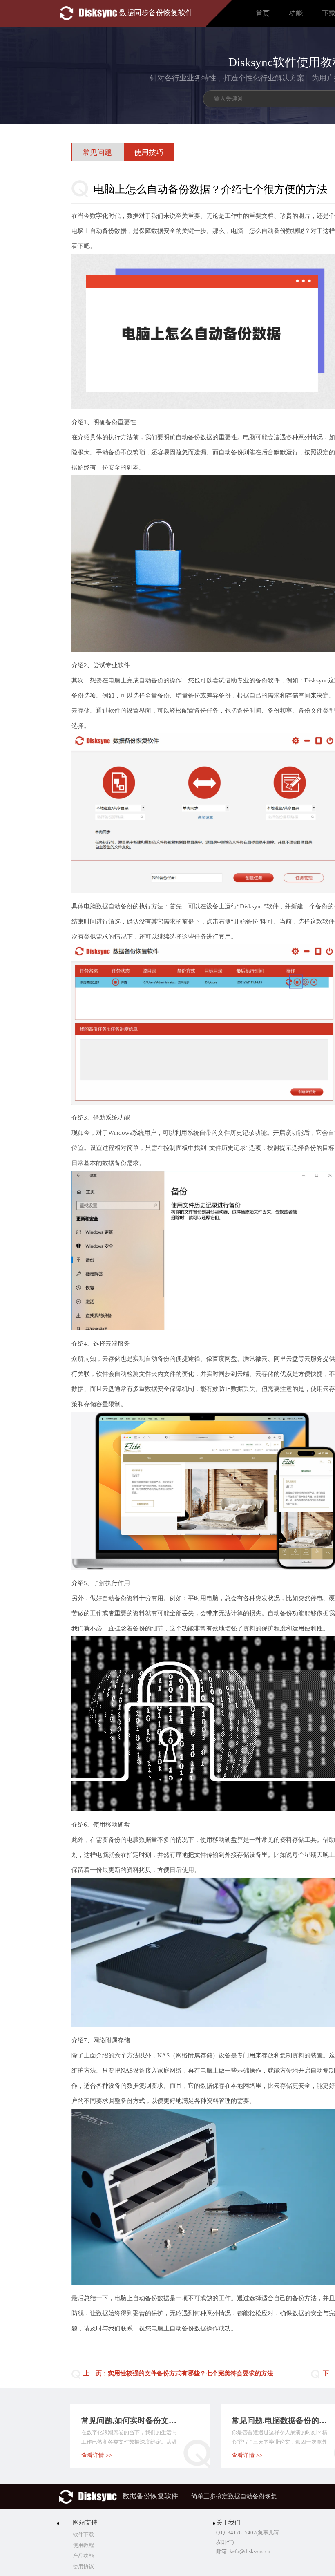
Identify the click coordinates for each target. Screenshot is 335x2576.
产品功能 (83, 2556)
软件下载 (83, 2535)
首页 (263, 13)
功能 (296, 13)
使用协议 (83, 2566)
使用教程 (83, 2545)
